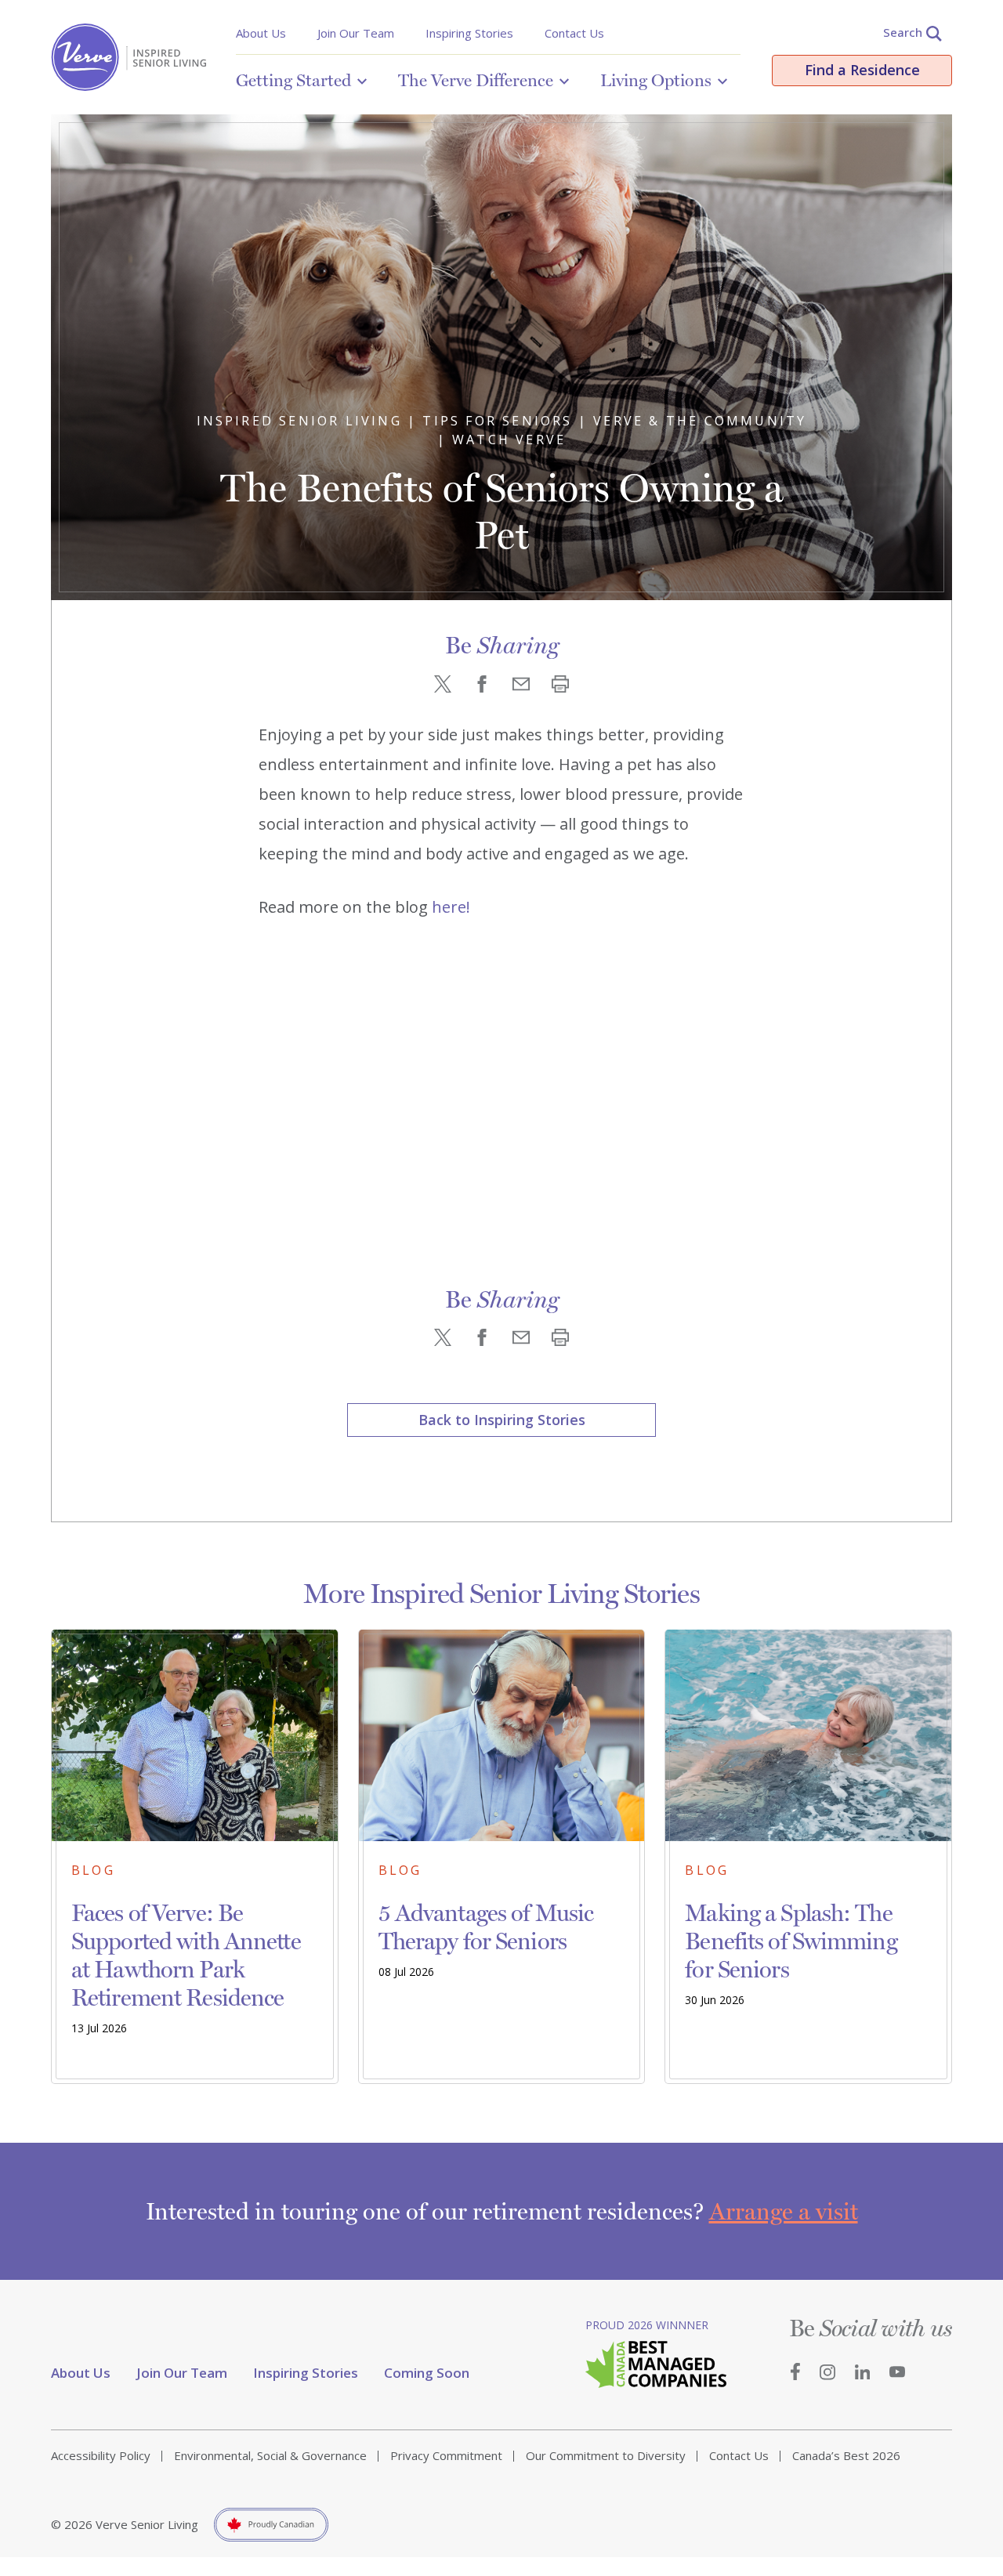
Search (903, 32)
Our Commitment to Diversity (606, 2455)
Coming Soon (427, 2373)
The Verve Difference (476, 80)
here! (451, 907)
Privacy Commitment (446, 2455)
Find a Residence (862, 70)
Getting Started (293, 80)
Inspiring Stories (469, 33)
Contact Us (574, 33)
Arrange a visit (784, 2211)
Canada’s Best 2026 (846, 2455)
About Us (261, 33)
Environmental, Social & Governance (270, 2455)
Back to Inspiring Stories (502, 1420)
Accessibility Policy (101, 2455)
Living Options (656, 80)
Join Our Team (356, 33)
